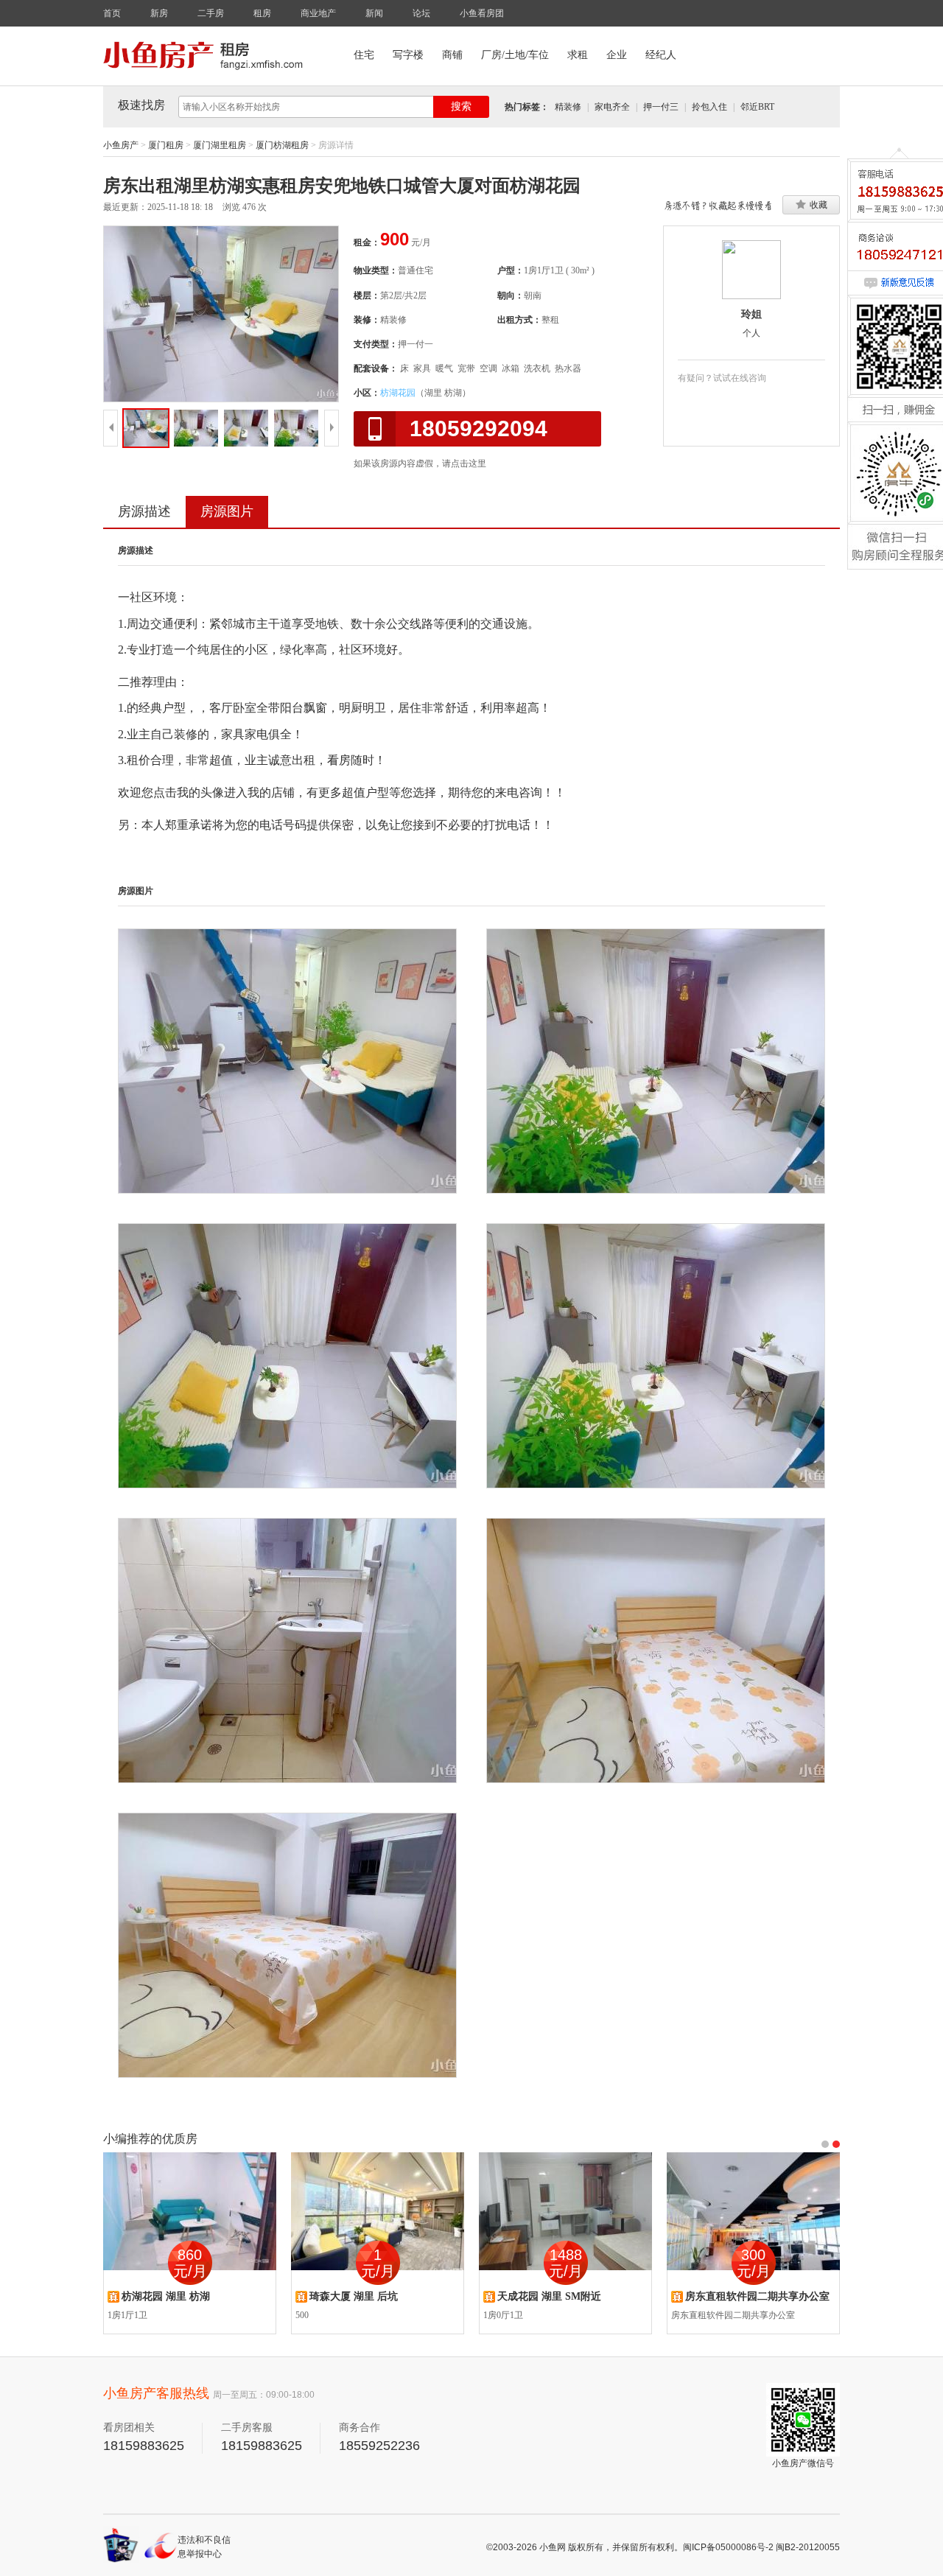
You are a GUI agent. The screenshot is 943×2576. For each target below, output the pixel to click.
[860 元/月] (190, 2211)
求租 (578, 55)
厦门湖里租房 (220, 145)
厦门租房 (166, 145)
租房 (262, 13)
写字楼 (408, 55)
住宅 (364, 55)
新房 (159, 13)
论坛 (421, 13)
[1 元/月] (378, 2211)
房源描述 (144, 511)
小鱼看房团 (482, 13)
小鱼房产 (121, 145)
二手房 (211, 13)
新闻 (374, 13)
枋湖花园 (398, 393)
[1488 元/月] (565, 2211)
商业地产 (318, 13)
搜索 (461, 106)
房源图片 (227, 511)
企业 (617, 55)
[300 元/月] (753, 2211)
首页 (112, 13)
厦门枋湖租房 (282, 145)
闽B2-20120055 (808, 2547)
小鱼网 (553, 2547)
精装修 (568, 107)
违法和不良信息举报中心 (204, 2547)
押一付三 (661, 107)
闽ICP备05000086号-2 (728, 2547)
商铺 (452, 55)
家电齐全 (612, 107)
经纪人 (661, 55)
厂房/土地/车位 (515, 55)
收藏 (818, 205)
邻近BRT (757, 107)
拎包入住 (709, 107)
